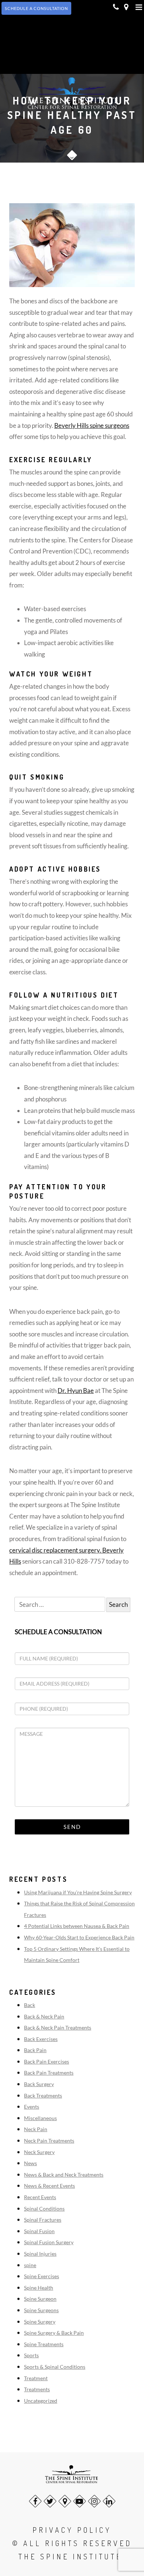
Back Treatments (43, 2095)
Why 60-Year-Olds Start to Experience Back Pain (79, 1937)
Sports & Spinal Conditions (55, 2367)
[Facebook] (35, 2501)
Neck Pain (36, 2129)
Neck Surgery (39, 2152)
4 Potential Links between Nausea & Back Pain (77, 1926)
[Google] (65, 2501)
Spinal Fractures (43, 2220)
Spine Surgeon (40, 2299)
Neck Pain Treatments (49, 2141)
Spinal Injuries (40, 2254)
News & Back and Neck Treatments (64, 2175)
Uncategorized (41, 2401)
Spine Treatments (44, 2344)
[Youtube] (80, 2501)
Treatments (37, 2389)
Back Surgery (39, 2084)
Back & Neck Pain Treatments (58, 2028)
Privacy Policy (72, 2530)
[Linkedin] (109, 2501)
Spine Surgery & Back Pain (54, 2333)
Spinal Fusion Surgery (49, 2242)
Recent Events (40, 2197)
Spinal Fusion (39, 2231)
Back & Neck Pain (44, 2016)
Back (30, 2005)
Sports (31, 2355)
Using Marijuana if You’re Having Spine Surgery (78, 1892)
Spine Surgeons (41, 2310)
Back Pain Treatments (49, 2073)
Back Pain (35, 2050)
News (30, 2163)
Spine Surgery (40, 2322)
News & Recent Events (49, 2186)
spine (30, 2265)
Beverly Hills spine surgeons (92, 425)
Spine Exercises (42, 2276)
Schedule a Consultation (58, 1632)
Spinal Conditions (44, 2209)
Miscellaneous (40, 2118)
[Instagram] (94, 2501)
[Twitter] (50, 2501)
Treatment (36, 2378)
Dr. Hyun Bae (76, 1391)
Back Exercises (41, 2039)
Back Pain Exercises (47, 2062)
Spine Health (39, 2288)
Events (32, 2107)
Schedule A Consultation (36, 8)
